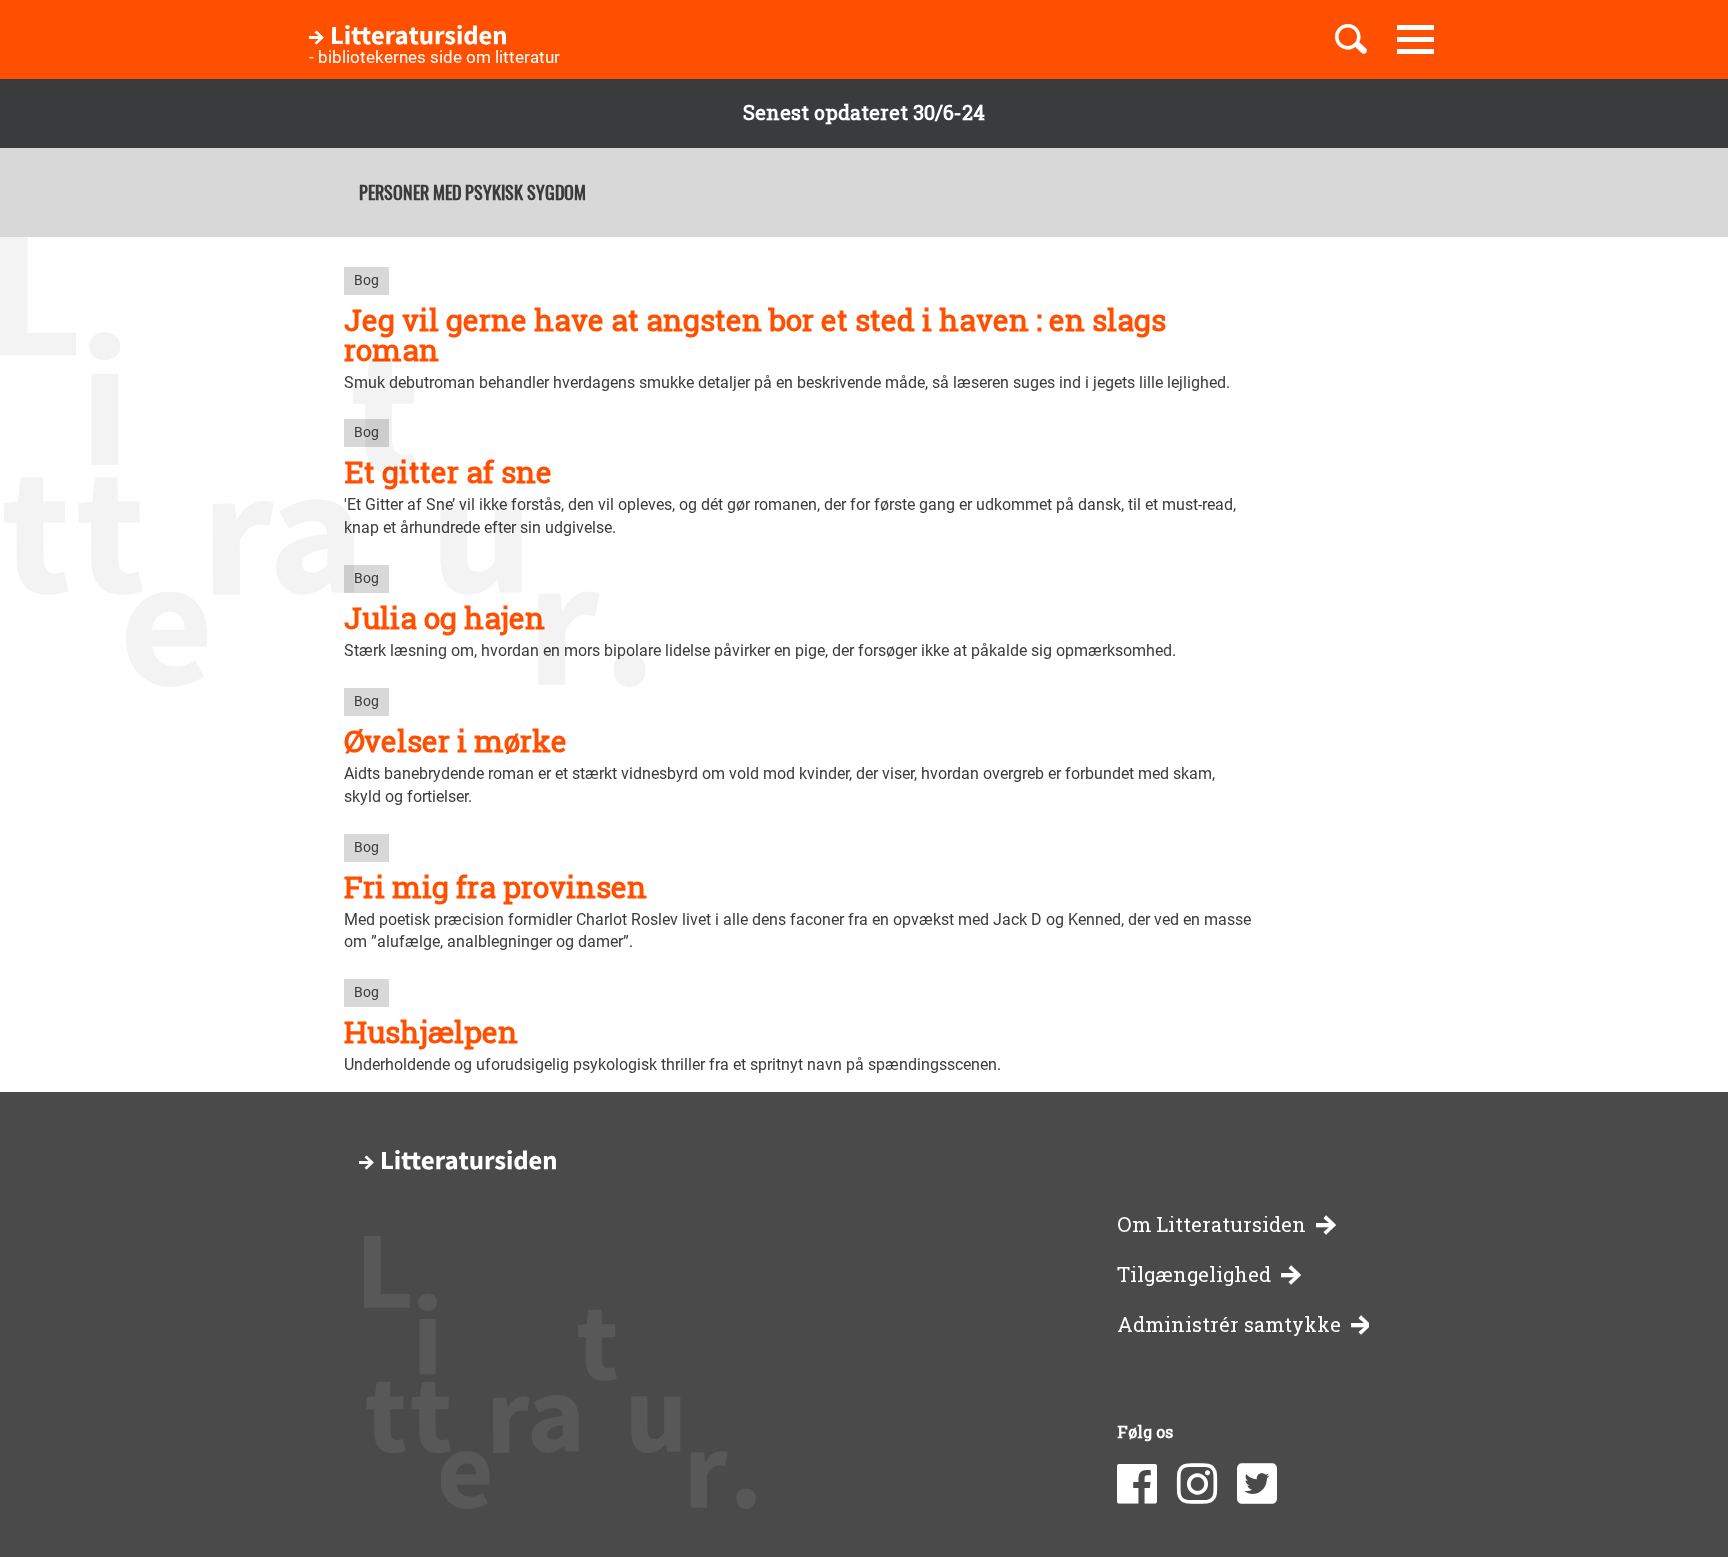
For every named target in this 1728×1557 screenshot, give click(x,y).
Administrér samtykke (1229, 1324)
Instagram (1197, 1484)
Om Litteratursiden (1211, 1224)
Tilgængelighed (1194, 1274)
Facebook (1137, 1484)
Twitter (1257, 1484)
